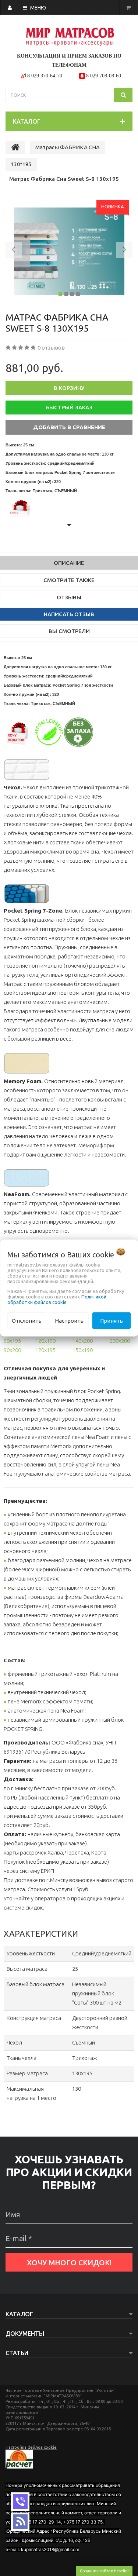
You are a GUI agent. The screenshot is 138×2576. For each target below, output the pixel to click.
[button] (14, 251)
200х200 (120, 1341)
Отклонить (27, 1320)
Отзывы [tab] (69, 597)
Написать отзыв (69, 614)
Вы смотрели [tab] (69, 631)
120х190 (45, 1341)
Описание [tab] (69, 563)
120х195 (45, 1350)
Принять (112, 1320)
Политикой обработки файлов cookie (57, 1299)
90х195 (12, 1341)
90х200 (12, 1350)
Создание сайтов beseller (104, 2571)
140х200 (83, 1341)
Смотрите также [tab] (69, 580)
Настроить (69, 1320)
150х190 (83, 1350)
